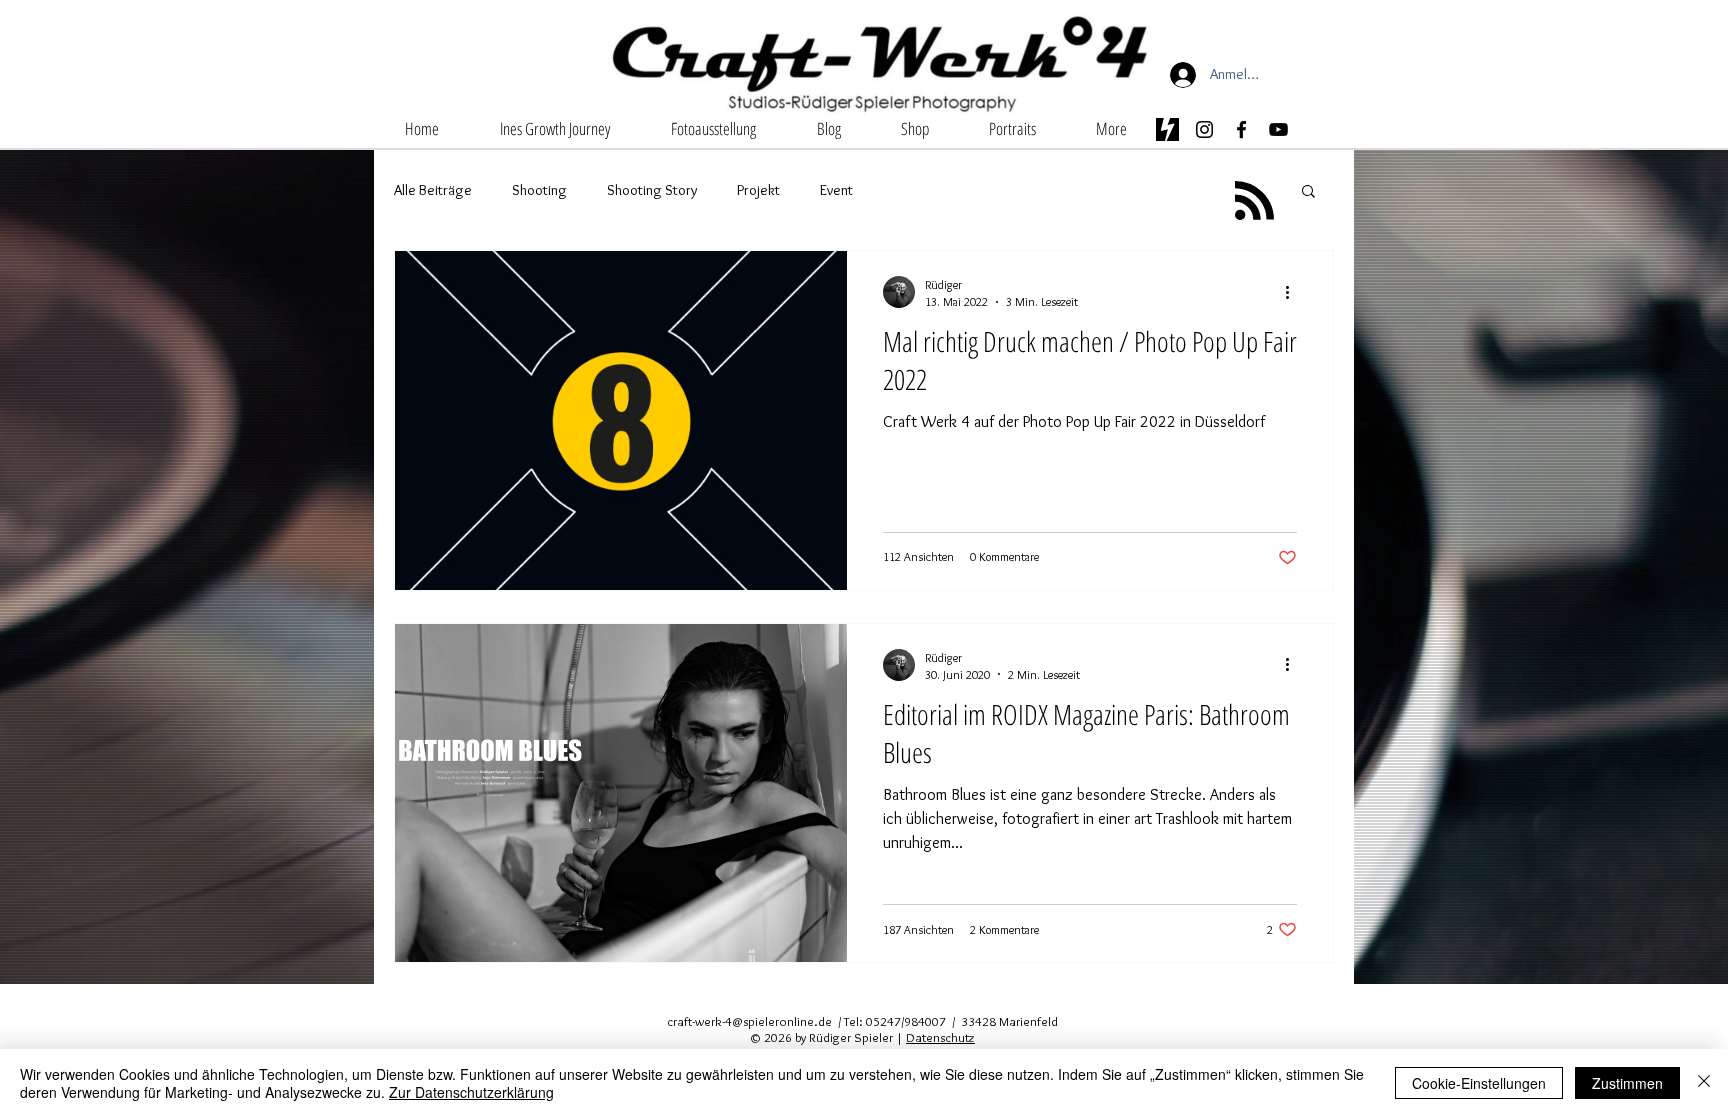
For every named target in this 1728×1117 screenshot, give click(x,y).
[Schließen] (1704, 1083)
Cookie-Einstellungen (1479, 1083)
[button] (713, 128)
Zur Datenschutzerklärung (471, 1092)
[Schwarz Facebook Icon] (1241, 129)
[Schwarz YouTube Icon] (1278, 129)
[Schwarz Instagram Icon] (1204, 129)
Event (836, 190)
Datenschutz (940, 1037)
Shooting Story (652, 190)
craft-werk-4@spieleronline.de (749, 1021)
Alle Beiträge (433, 190)
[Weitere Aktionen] (1294, 292)
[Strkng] (1167, 129)
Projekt (758, 190)
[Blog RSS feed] (1254, 201)
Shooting (539, 190)
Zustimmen (1627, 1083)
